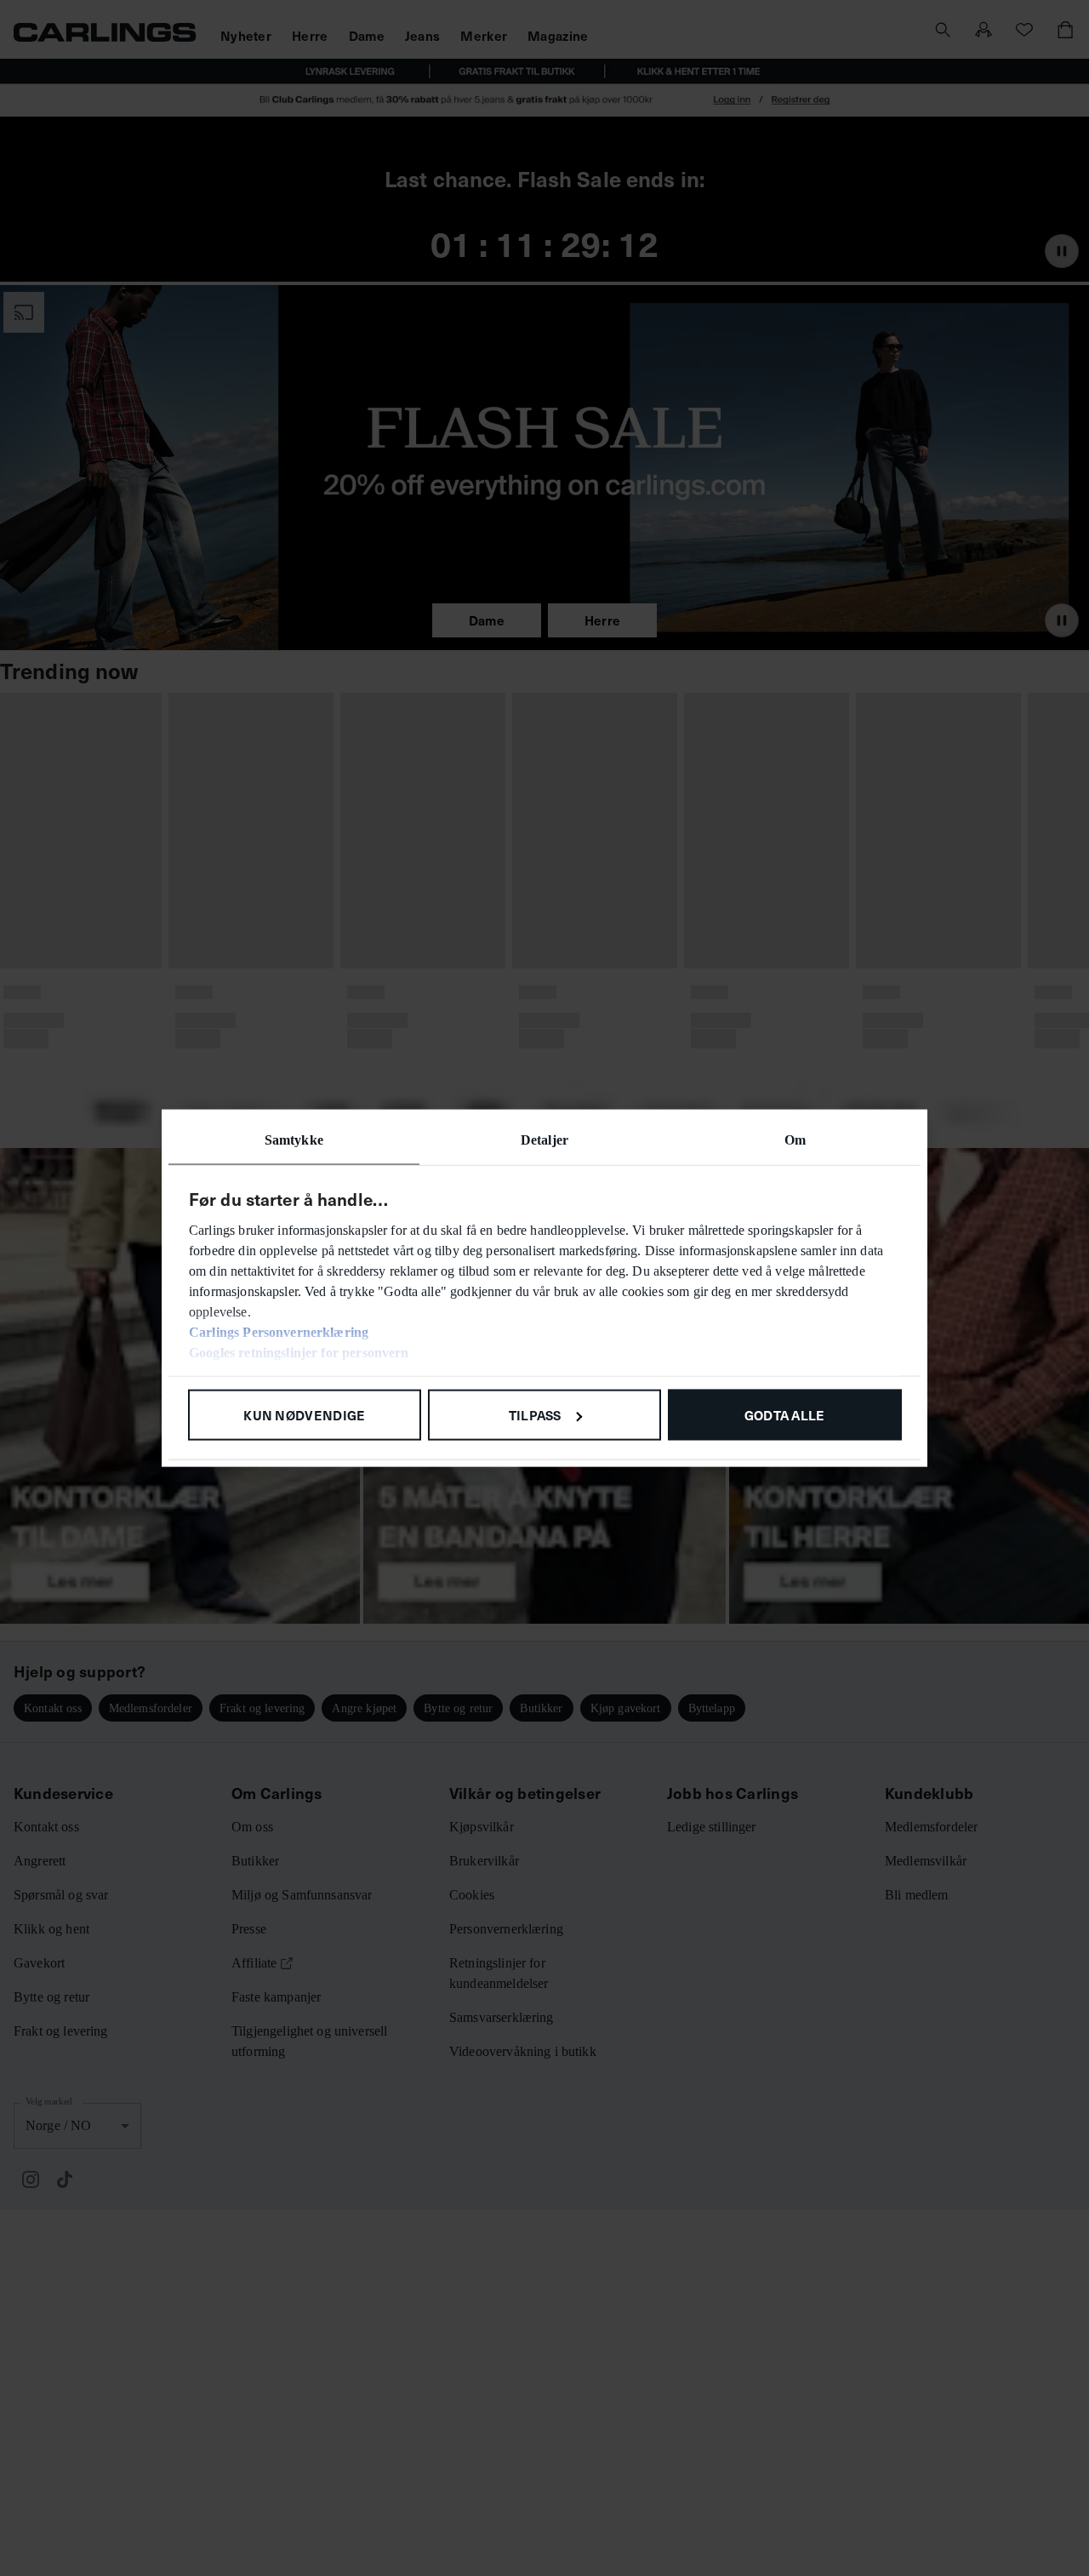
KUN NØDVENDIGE (304, 1414)
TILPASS (535, 1414)
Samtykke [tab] (294, 1139)
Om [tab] (795, 1139)
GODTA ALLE (785, 1414)
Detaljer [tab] (544, 1139)
